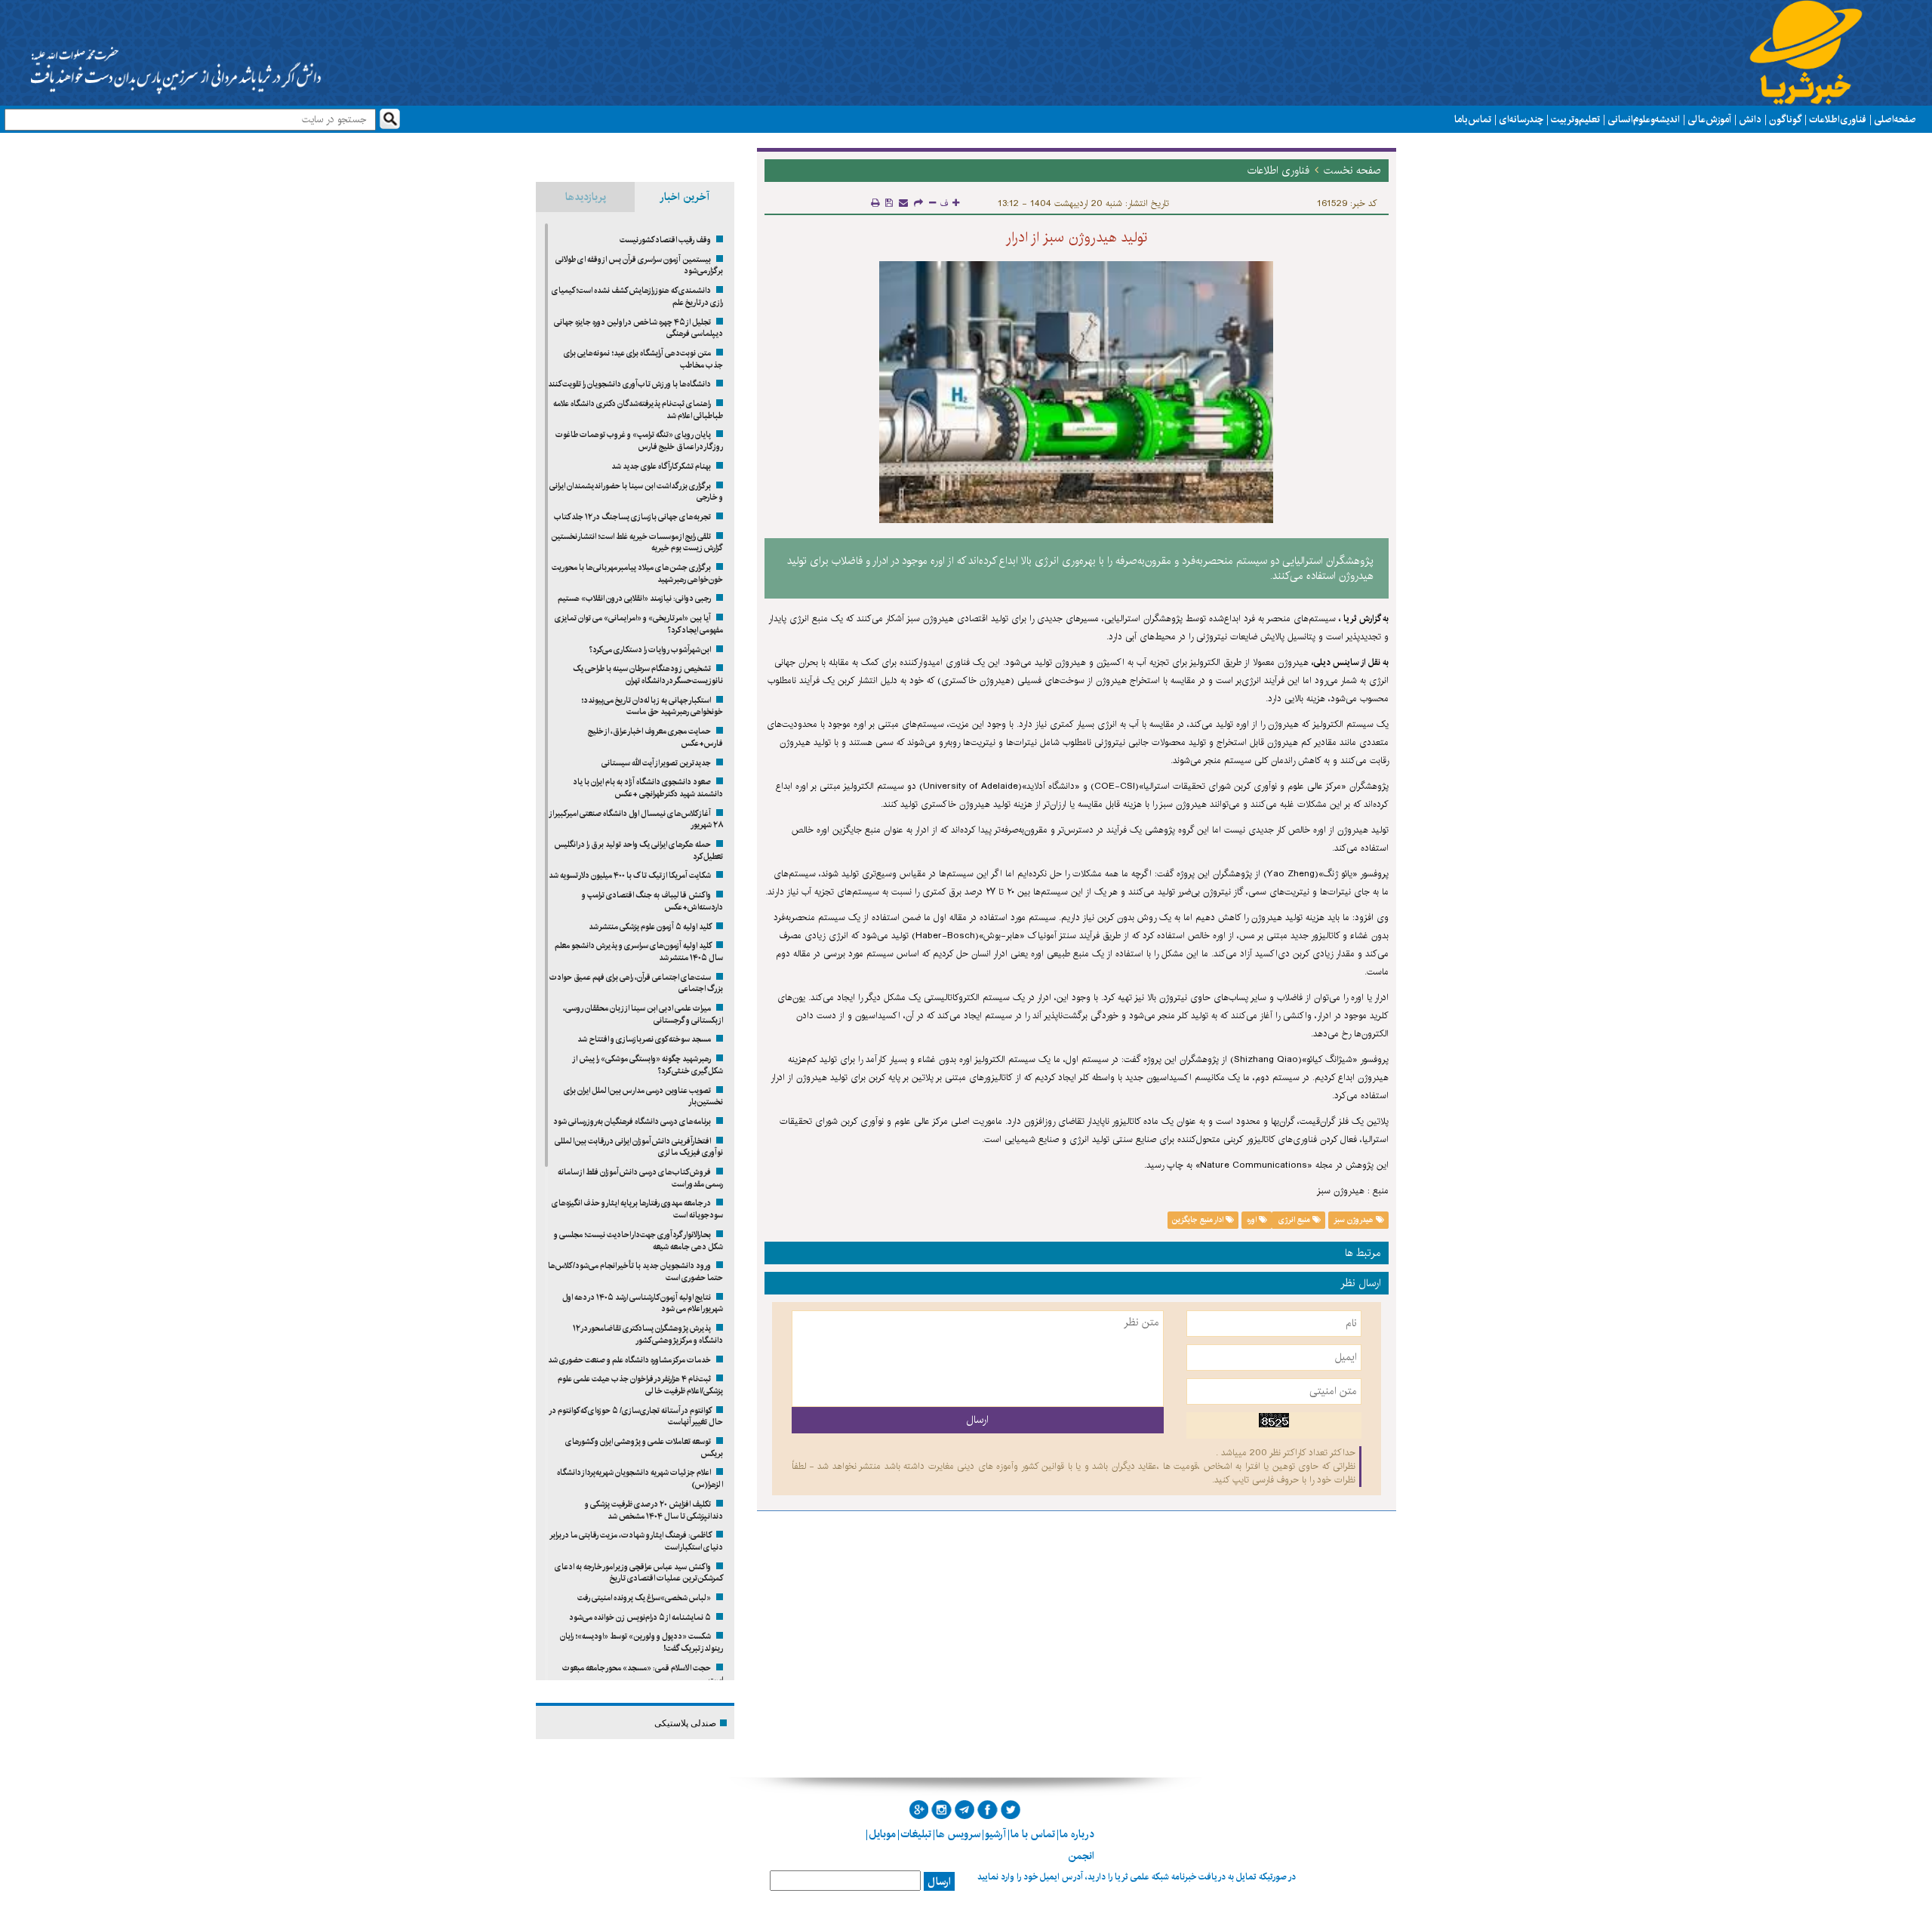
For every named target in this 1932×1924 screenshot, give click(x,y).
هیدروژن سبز (1355, 1220)
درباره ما (1077, 1834)
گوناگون (1785, 119)
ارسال (939, 1882)
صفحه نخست (1352, 171)
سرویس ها (958, 1834)
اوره (1253, 1220)
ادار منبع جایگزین (1199, 1220)
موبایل (882, 1834)
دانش (1750, 119)
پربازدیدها (586, 197)
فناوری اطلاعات (1838, 119)
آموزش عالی (1709, 119)
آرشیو (995, 1834)
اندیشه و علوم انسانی (1644, 119)
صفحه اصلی (1895, 119)
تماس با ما (1473, 119)
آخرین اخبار (685, 197)
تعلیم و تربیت (1575, 119)
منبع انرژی (1294, 1220)
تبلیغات (916, 1834)
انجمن (1081, 1856)
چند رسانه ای (1521, 119)
